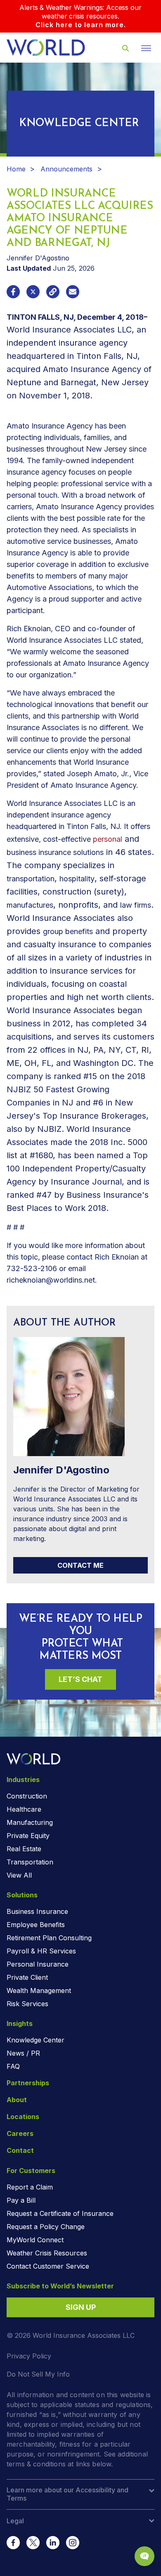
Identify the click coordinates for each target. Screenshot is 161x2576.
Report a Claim (30, 2187)
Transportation (30, 1862)
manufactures (30, 905)
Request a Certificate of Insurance (60, 2213)
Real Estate (24, 1849)
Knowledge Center (36, 2040)
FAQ (13, 2066)
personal (108, 839)
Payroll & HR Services (41, 1951)
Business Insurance (37, 1911)
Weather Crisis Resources (47, 2253)
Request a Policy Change (46, 2227)
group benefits (68, 931)
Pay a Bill (21, 2200)
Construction (27, 1796)
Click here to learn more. (81, 25)
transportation (31, 879)
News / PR (23, 2053)
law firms (136, 905)
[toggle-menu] (146, 48)
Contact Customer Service (48, 2266)
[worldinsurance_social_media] (13, 2543)
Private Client (27, 1977)
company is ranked (44, 1076)
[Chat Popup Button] (144, 2556)
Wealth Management (39, 1991)
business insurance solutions (55, 852)
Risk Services (27, 2004)
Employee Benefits (36, 1925)
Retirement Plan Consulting (49, 1938)
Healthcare (24, 1809)
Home (16, 169)
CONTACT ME (80, 1565)
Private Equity (28, 1836)
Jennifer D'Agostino (38, 258)
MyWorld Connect (35, 2240)
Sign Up (81, 2307)
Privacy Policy (29, 2356)
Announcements (66, 169)
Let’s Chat (80, 1679)
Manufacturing (30, 1822)
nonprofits (78, 905)
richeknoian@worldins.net (51, 1280)
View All (19, 1875)
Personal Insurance (38, 1964)
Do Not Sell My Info (38, 2374)
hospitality (77, 879)
